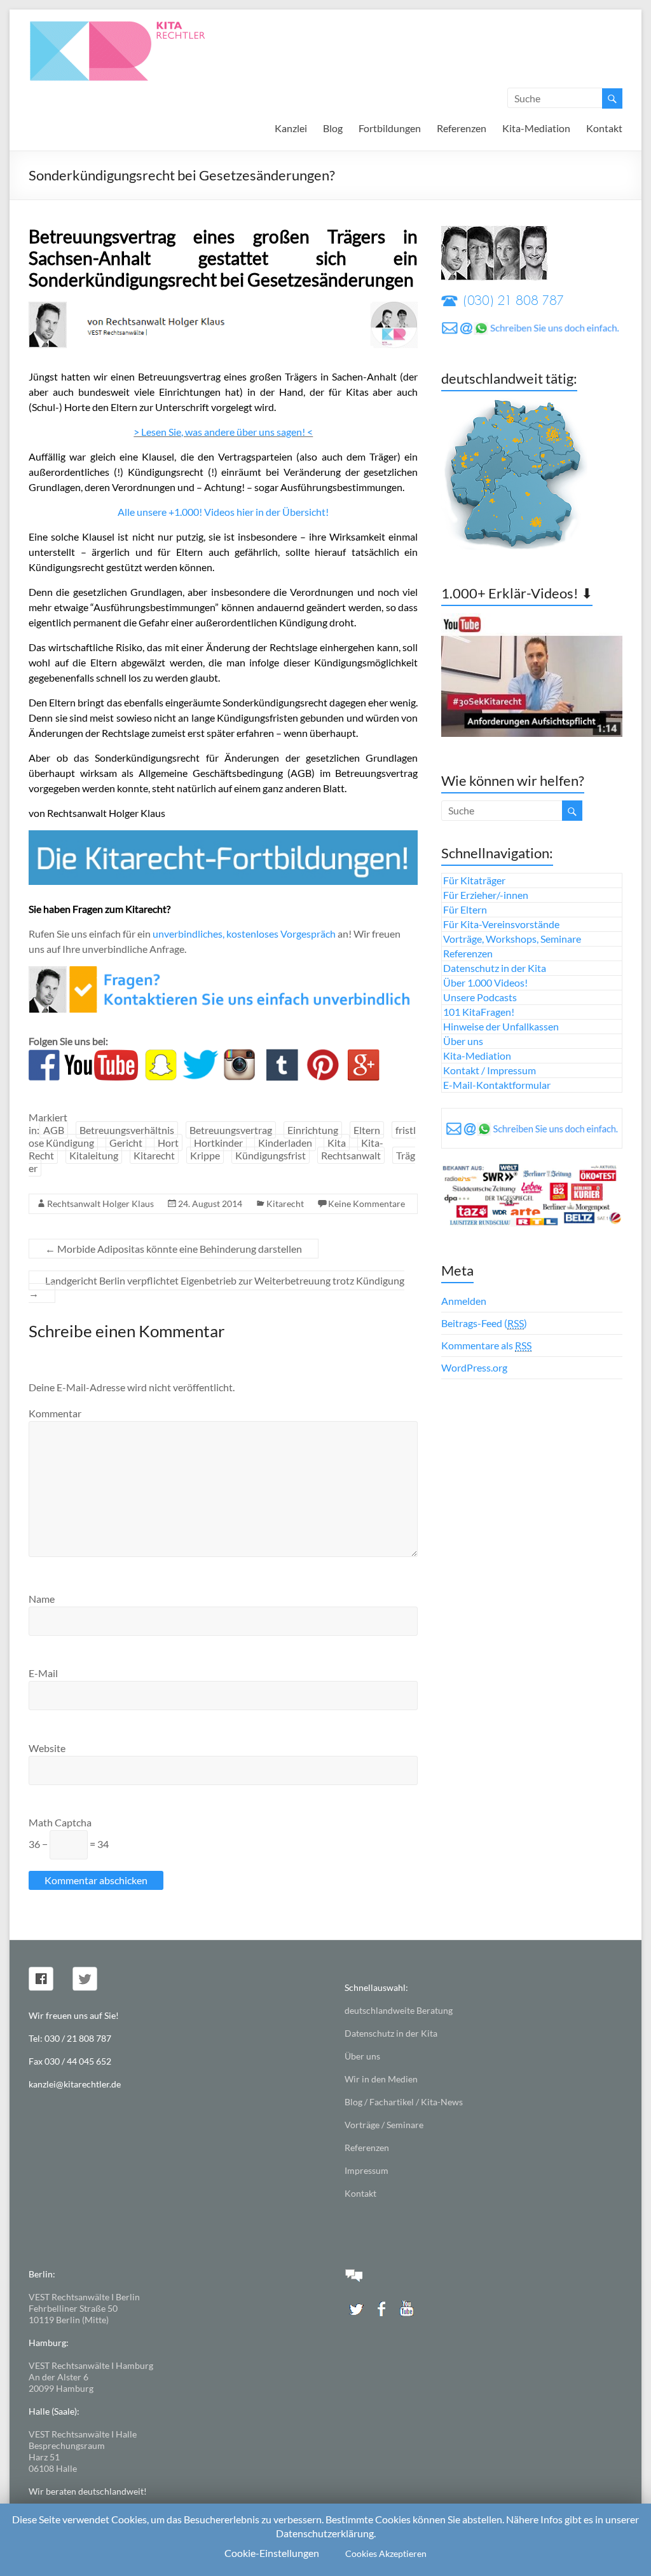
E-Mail (43, 1673)
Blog (333, 128)
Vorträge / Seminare (384, 2125)
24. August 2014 (210, 1204)
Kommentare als (486, 1345)
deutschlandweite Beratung (399, 2010)
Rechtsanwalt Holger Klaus (100, 1204)
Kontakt (604, 128)
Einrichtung (313, 1130)
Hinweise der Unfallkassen (501, 1026)
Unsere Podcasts (480, 997)
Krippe (205, 1155)
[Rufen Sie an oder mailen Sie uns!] (223, 974)
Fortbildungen (390, 128)
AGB (54, 1130)
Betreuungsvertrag (231, 1130)
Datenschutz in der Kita (495, 968)
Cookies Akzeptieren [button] (386, 2553)
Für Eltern (465, 909)
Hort (168, 1143)
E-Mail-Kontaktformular (497, 1085)
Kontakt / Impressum (490, 1070)
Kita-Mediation (536, 128)
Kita (337, 1143)
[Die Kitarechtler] (135, 25)
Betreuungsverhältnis (127, 1130)
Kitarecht (154, 1155)
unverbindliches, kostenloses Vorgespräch (244, 934)
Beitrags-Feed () (484, 1323)
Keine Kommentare (367, 1204)
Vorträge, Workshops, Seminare (512, 939)
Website (47, 1748)
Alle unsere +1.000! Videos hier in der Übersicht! (223, 512)
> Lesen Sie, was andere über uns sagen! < (223, 432)
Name (42, 1599)
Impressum (367, 2170)
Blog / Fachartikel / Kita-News (404, 2102)
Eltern (367, 1130)
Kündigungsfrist (271, 1155)
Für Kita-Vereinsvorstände (501, 924)
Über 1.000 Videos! (485, 982)
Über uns (463, 1041)
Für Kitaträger (474, 880)
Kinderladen (285, 1143)
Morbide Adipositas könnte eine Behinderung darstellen (174, 1249)
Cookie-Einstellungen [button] (272, 2553)
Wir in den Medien (381, 2079)
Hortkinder (218, 1143)
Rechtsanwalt (351, 1155)
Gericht (126, 1143)
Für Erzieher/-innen (486, 895)
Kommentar (55, 1413)
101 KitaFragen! (479, 1012)
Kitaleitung (94, 1155)
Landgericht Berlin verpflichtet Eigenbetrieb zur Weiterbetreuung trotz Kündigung (216, 1287)
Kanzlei (291, 128)
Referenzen (462, 128)
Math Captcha (60, 1822)
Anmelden (464, 1301)
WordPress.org (474, 1367)
